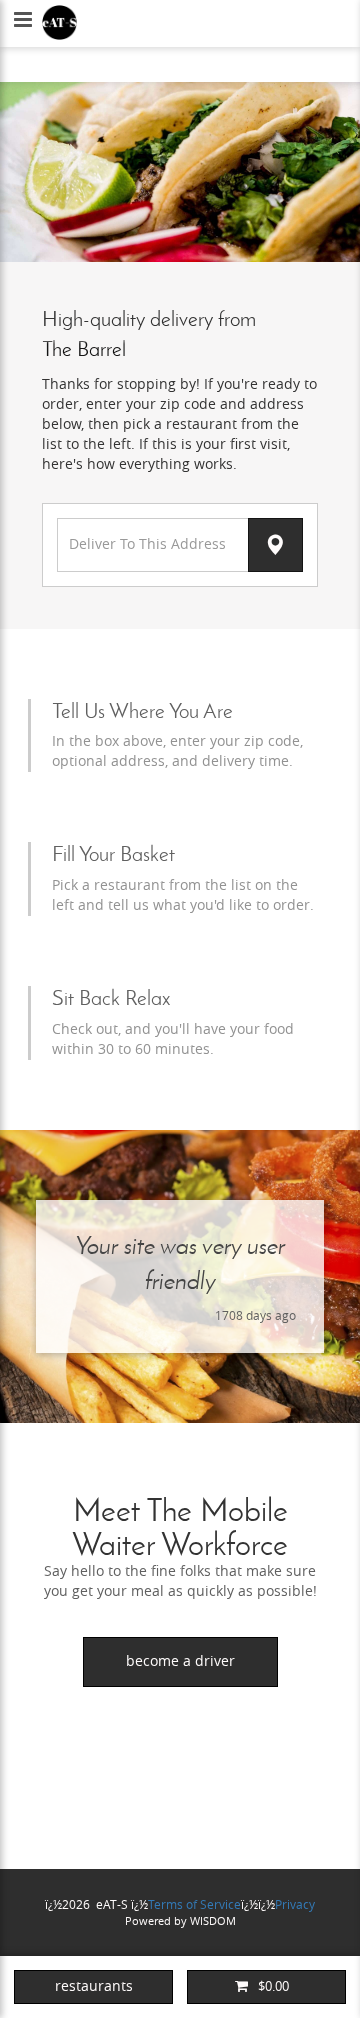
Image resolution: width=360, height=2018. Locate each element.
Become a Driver (180, 1661)
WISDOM (213, 1921)
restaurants (94, 1986)
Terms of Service (194, 1905)
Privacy (295, 1905)
